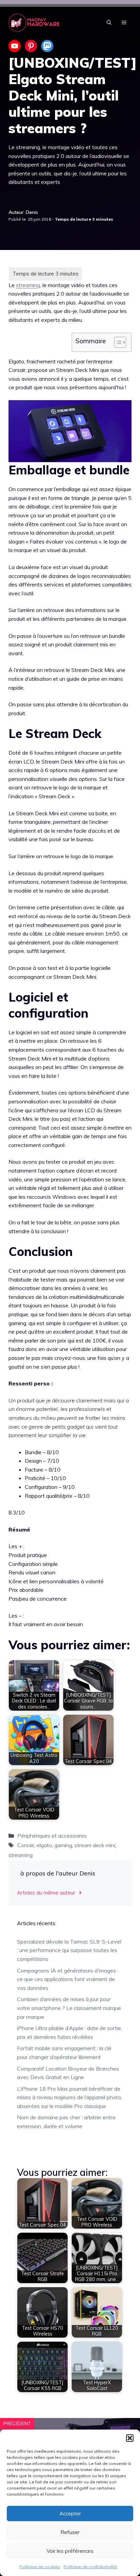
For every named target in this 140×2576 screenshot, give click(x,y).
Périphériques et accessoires (52, 1836)
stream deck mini (95, 1845)
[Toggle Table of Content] (117, 342)
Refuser (70, 2532)
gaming (63, 1845)
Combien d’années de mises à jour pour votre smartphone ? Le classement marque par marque (69, 2008)
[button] (130, 2438)
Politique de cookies (40, 2567)
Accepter (70, 2514)
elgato (44, 1845)
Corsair (26, 1845)
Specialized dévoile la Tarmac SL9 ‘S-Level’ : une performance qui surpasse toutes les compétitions (69, 1950)
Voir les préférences (70, 2551)
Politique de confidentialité (90, 2567)
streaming (28, 285)
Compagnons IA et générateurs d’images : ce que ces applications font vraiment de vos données (68, 1979)
